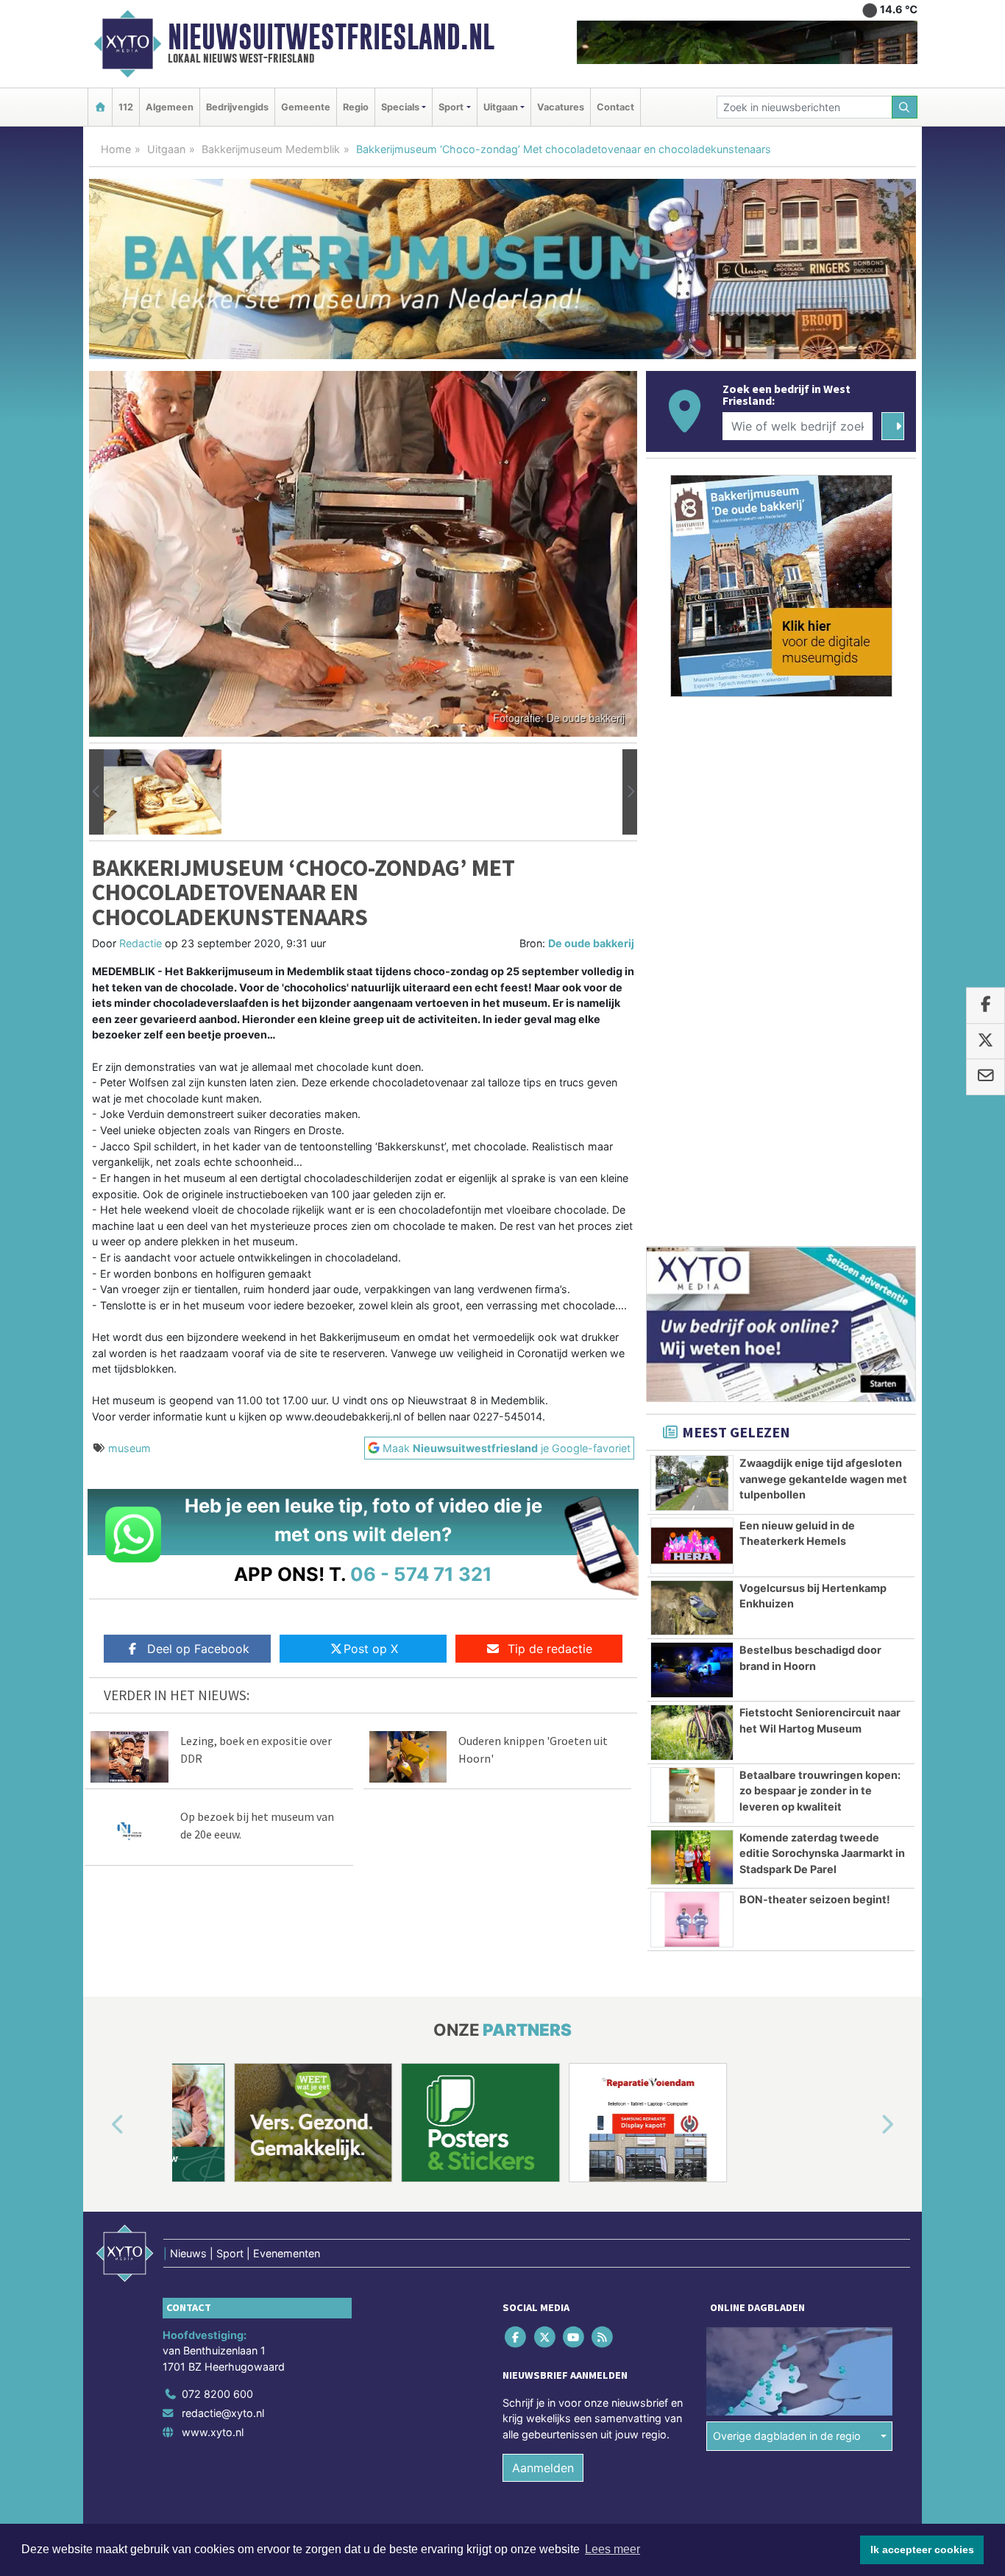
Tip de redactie (550, 1649)
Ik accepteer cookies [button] (922, 2550)
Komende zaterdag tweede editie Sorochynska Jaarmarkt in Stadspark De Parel (822, 1853)
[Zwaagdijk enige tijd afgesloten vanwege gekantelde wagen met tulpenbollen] (692, 1483)
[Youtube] (574, 2336)
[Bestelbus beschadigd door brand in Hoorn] (692, 1670)
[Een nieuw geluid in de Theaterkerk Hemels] (692, 1546)
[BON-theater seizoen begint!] (692, 1919)
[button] (96, 792)
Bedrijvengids (237, 107)
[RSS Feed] (604, 2336)
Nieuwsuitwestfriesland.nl (331, 37)
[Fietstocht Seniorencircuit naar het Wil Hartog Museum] (692, 1733)
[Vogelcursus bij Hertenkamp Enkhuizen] (692, 1608)
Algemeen (170, 107)
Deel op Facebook (198, 1649)
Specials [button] (400, 107)
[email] (986, 1077)
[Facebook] (517, 2336)
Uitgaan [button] (501, 107)
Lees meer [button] (612, 2549)
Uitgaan (166, 149)
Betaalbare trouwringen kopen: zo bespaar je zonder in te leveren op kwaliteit (820, 1791)
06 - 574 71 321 (421, 1574)
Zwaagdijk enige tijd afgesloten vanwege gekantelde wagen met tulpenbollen (823, 1479)
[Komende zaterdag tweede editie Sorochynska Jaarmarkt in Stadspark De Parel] (692, 1858)
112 (126, 107)
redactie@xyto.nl (223, 2413)
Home (116, 149)
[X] (546, 2336)
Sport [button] (451, 107)
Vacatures (561, 107)
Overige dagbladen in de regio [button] (787, 2436)
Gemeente (306, 107)
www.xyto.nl (213, 2431)
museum (129, 1448)
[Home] (100, 107)
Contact (615, 107)
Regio (356, 107)
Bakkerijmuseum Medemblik (271, 149)
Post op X (371, 1649)
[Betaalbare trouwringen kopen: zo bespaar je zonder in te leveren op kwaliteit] (692, 1795)
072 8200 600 (217, 2394)
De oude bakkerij (591, 943)
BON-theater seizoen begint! (815, 1899)
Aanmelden (543, 2468)
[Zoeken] (905, 107)
